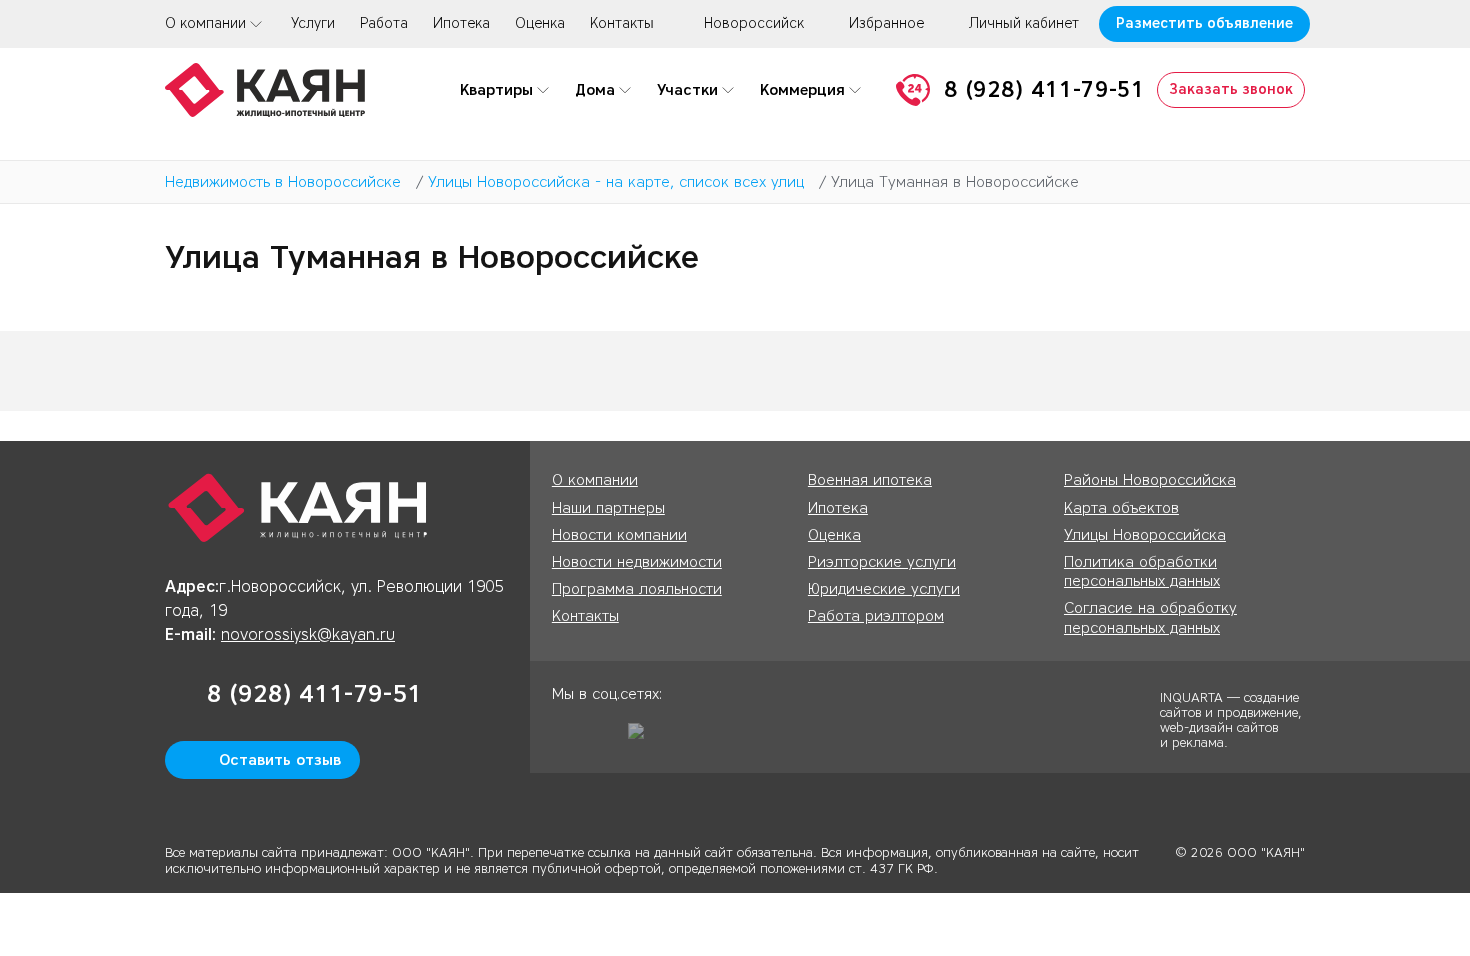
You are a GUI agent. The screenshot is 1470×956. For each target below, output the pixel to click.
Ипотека (461, 23)
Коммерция (802, 90)
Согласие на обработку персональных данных (1150, 617)
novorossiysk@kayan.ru (308, 634)
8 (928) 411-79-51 (1044, 90)
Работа (384, 23)
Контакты (622, 23)
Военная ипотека (870, 480)
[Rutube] (643, 738)
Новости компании (619, 535)
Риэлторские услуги (882, 562)
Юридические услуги (884, 589)
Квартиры (496, 90)
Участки (687, 90)
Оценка (540, 23)
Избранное (886, 24)
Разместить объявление (1204, 23)
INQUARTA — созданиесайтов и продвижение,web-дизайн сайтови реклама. (1231, 719)
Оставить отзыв (280, 760)
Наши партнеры (608, 508)
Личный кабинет (1024, 24)
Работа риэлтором (876, 616)
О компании (205, 23)
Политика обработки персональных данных (1142, 571)
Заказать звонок (1231, 89)
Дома (595, 90)
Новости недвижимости (637, 562)
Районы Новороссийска (1150, 480)
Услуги (313, 23)
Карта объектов (1121, 508)
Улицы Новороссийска (1145, 535)
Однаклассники (567, 738)
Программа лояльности (637, 589)
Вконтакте (605, 738)
